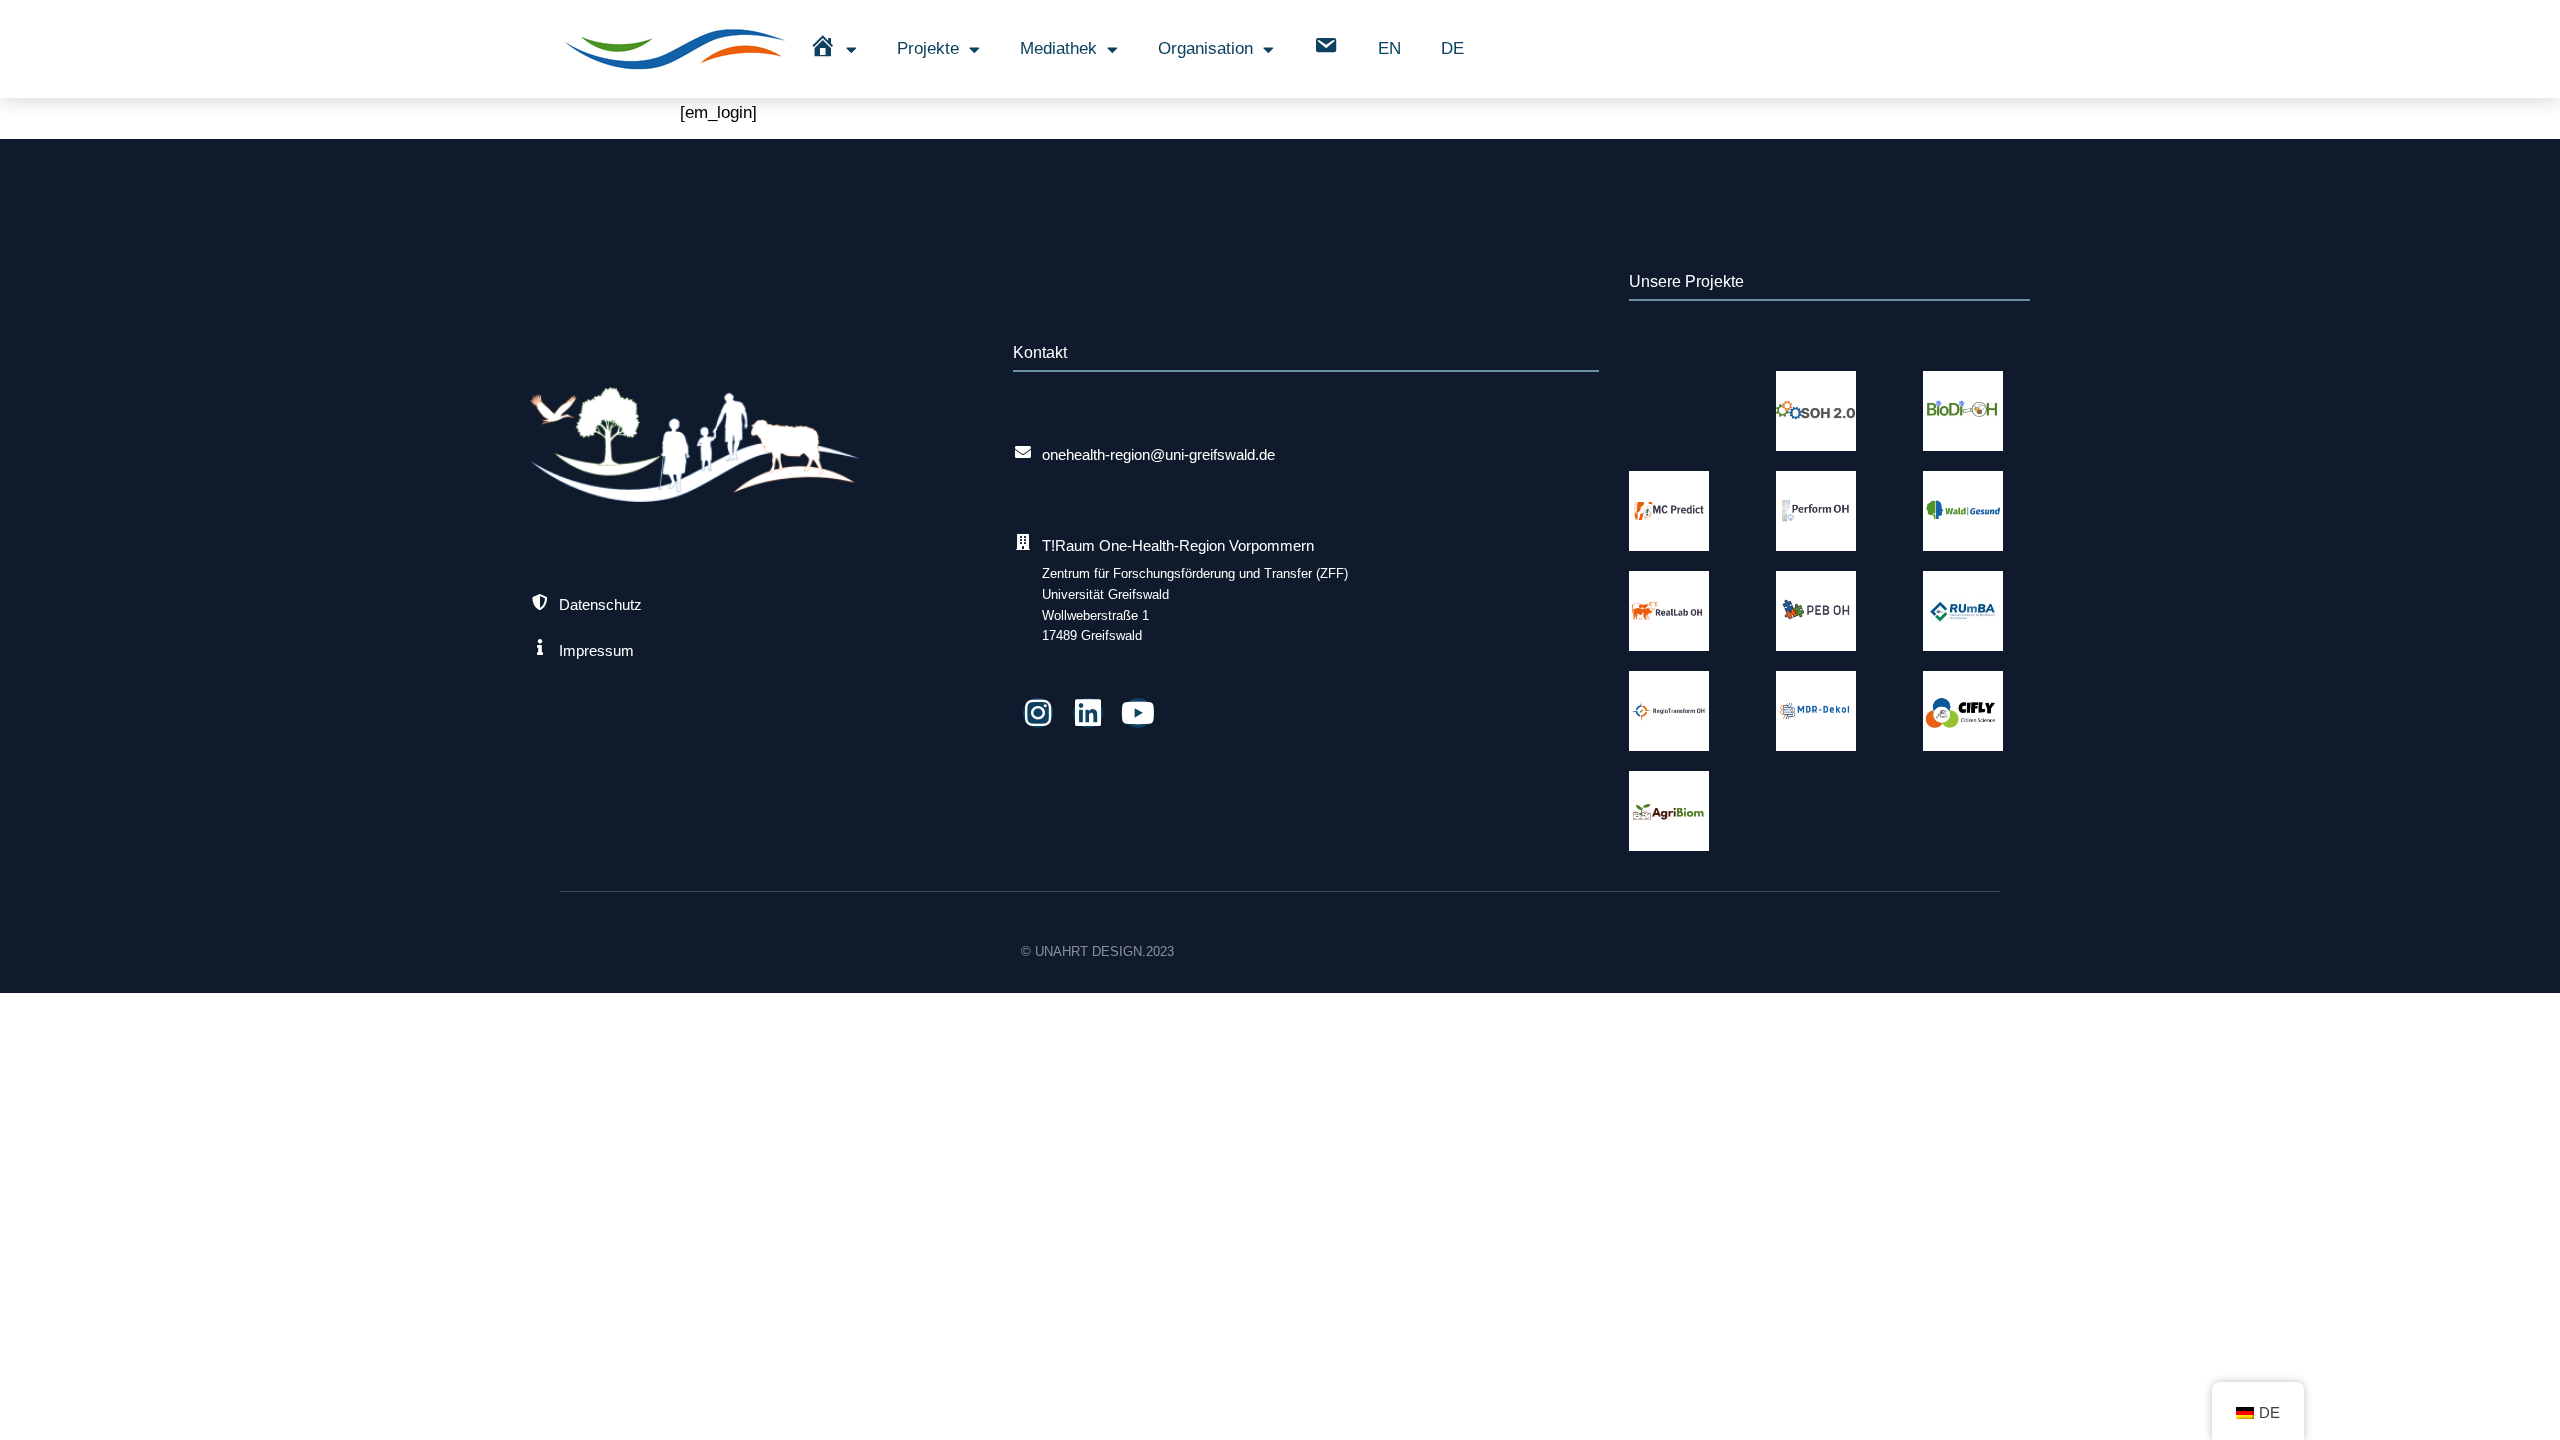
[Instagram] (1038, 713)
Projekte (928, 48)
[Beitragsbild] (1816, 411)
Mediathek (1058, 48)
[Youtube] (1138, 713)
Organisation (1205, 48)
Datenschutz (600, 604)
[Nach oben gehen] (2523, 1403)
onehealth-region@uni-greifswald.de (1158, 454)
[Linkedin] (1088, 713)
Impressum (596, 650)
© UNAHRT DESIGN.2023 (1097, 951)
